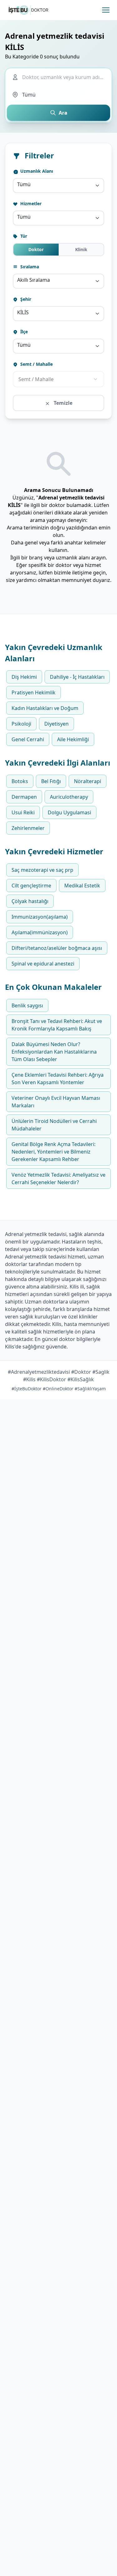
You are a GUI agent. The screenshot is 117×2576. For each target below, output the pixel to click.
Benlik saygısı (27, 1005)
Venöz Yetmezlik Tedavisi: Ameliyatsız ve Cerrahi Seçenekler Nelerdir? (58, 1179)
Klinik (81, 249)
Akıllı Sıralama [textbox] (34, 280)
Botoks (20, 781)
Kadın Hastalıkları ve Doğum (45, 708)
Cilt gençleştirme (31, 886)
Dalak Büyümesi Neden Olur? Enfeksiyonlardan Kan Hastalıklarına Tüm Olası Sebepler (54, 1052)
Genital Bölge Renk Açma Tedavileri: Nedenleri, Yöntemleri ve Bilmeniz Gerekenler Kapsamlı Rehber (54, 1152)
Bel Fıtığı (51, 781)
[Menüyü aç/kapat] (106, 10)
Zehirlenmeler (28, 828)
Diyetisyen (56, 724)
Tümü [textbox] (24, 184)
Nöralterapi (88, 781)
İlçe (23, 332)
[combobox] (58, 186)
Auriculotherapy (69, 797)
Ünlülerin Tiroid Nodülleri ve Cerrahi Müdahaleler (54, 1125)
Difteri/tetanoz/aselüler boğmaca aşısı (57, 948)
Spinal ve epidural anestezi (43, 964)
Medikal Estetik (82, 886)
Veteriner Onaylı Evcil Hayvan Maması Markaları (56, 1102)
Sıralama (29, 267)
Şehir (25, 299)
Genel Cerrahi (28, 739)
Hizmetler (30, 203)
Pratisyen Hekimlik (34, 692)
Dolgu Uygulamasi (69, 812)
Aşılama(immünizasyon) (40, 932)
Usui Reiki (23, 812)
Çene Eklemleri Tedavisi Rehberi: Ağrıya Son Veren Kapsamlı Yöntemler (58, 1079)
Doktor (36, 249)
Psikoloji (21, 724)
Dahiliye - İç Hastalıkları (77, 677)
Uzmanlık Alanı (36, 171)
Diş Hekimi (24, 677)
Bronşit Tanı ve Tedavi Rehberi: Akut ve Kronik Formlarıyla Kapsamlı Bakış (57, 1025)
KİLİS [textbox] (23, 312)
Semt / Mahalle (36, 364)
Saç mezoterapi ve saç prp (42, 870)
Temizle (62, 403)
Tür (23, 236)
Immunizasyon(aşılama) (40, 917)
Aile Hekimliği (73, 739)
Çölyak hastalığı (30, 901)
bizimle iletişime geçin (80, 573)
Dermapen (24, 797)
